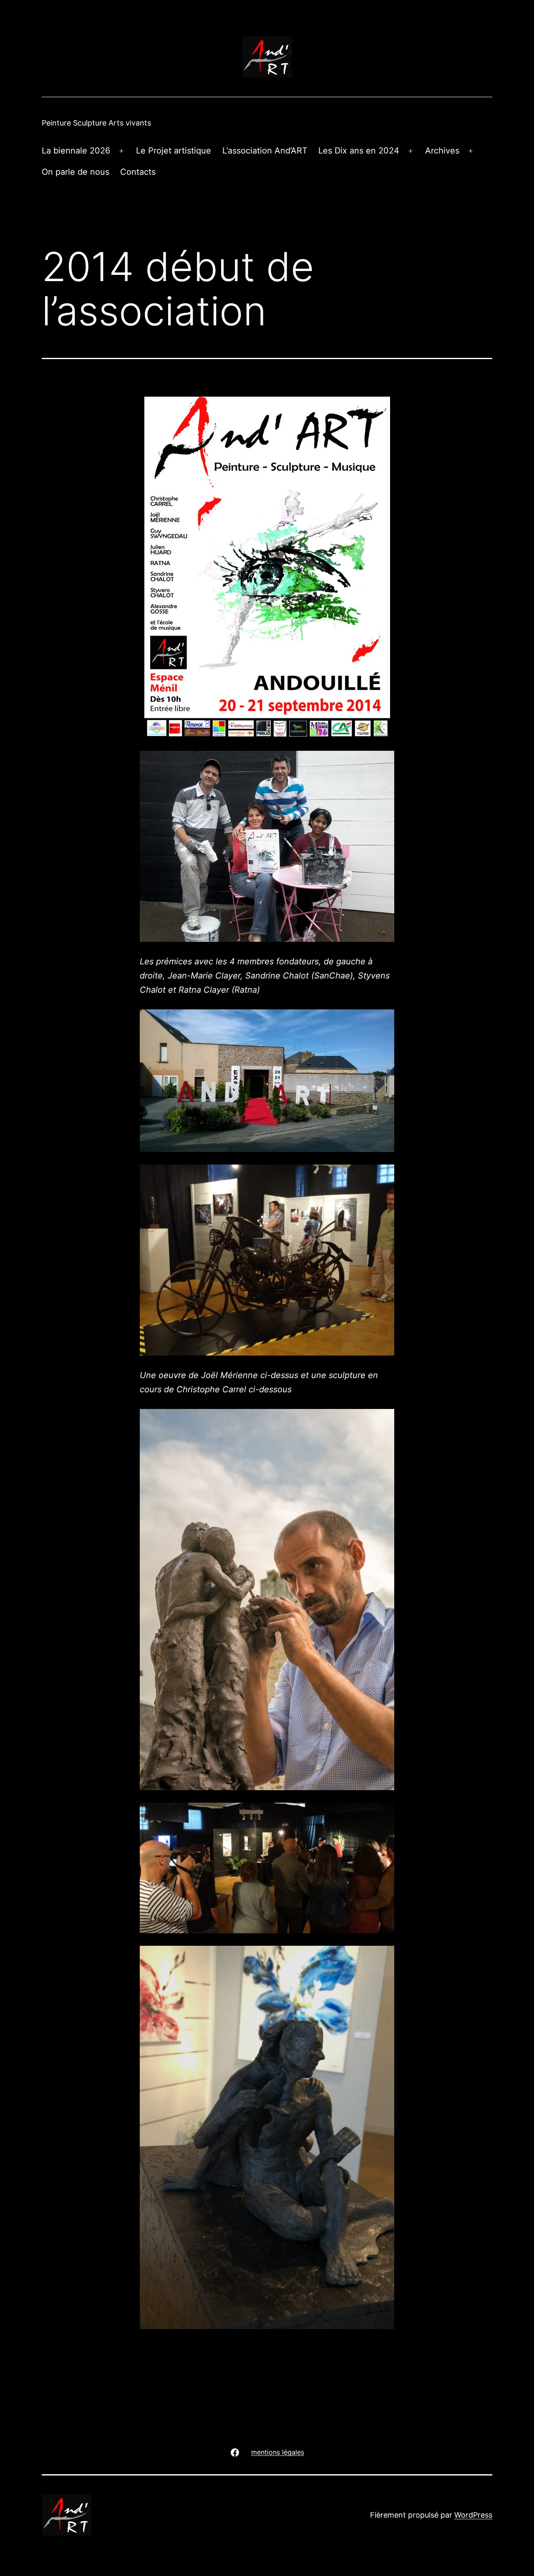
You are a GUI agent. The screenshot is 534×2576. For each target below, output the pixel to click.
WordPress (473, 2515)
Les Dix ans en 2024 (359, 151)
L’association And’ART (265, 151)
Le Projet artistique (174, 151)
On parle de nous (76, 172)
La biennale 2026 (76, 151)
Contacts (138, 172)
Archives (442, 151)
